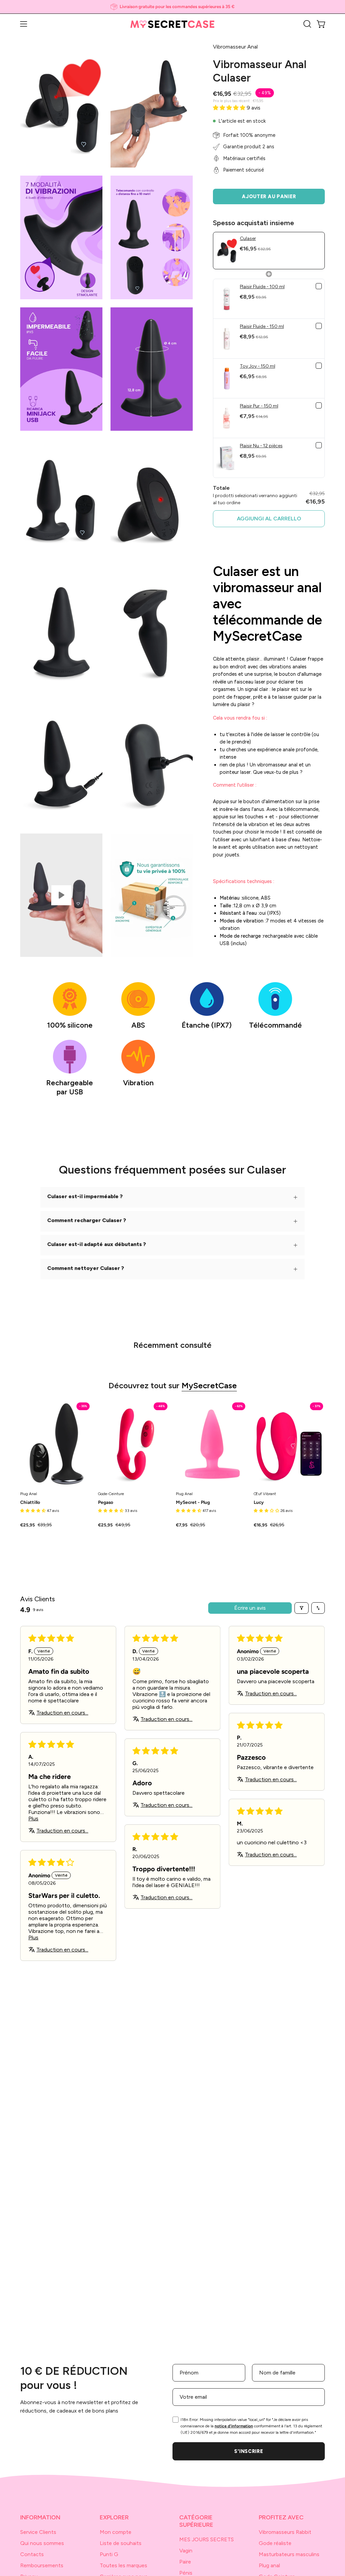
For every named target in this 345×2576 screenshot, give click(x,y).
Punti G (109, 2554)
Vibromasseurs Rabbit (285, 2532)
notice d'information (234, 2426)
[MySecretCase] (172, 24)
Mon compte (116, 2532)
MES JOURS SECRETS (207, 2539)
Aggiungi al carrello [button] (269, 519)
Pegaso (106, 1503)
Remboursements (42, 2565)
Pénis (186, 2573)
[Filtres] (302, 1608)
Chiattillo (30, 1503)
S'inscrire (248, 2451)
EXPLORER (114, 2517)
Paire (185, 2562)
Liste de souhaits (121, 2543)
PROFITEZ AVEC (281, 2517)
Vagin (186, 2551)
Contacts (32, 2554)
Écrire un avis (250, 1608)
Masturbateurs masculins (289, 2554)
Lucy (259, 1503)
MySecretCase (209, 1385)
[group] (172, 7)
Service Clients (38, 2532)
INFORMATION (40, 2517)
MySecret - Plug (193, 1503)
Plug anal (269, 2565)
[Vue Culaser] (61, 895)
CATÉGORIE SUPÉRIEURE (196, 2521)
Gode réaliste (275, 2543)
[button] (307, 24)
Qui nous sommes (42, 2543)
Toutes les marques (123, 2565)
